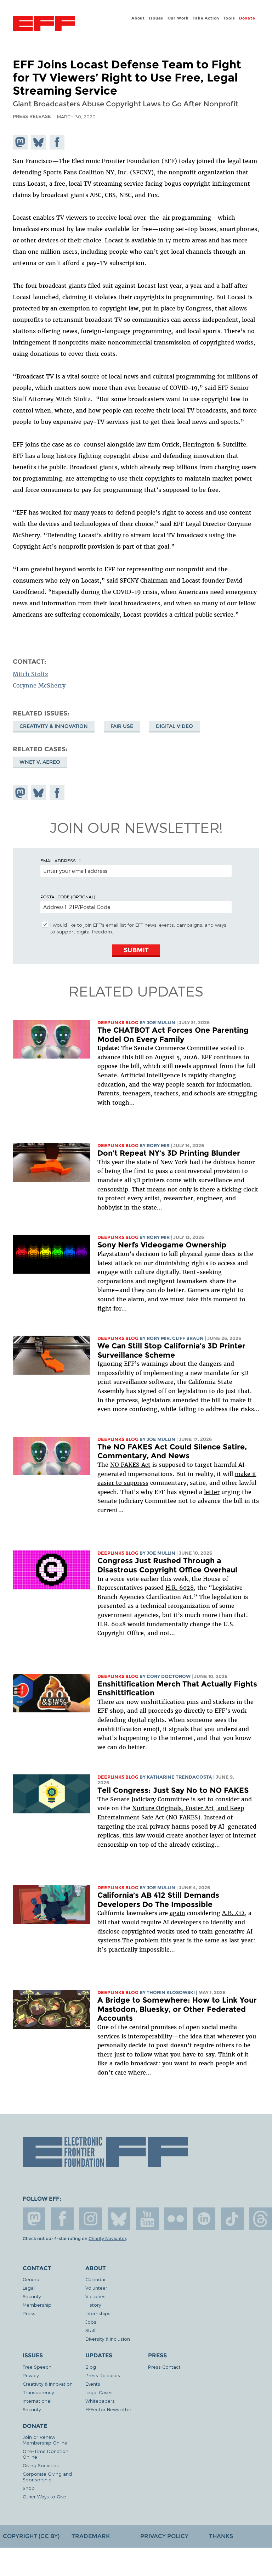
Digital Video (174, 726)
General (32, 2279)
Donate (247, 18)
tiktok (232, 2219)
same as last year (229, 1940)
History (93, 2305)
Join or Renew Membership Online (45, 2440)
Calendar (96, 2279)
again (177, 1913)
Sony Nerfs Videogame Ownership (162, 1245)
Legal (29, 2288)
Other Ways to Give (44, 2496)
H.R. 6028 (180, 1588)
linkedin (204, 2219)
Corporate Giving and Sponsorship (47, 2477)
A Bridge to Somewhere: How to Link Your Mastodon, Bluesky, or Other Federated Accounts (177, 2009)
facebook (62, 2219)
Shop (29, 2488)
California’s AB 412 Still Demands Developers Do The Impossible (158, 1900)
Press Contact (164, 2367)
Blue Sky (119, 2219)
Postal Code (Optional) (68, 897)
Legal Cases (99, 2392)
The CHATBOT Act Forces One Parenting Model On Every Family (173, 1035)
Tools (229, 18)
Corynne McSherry (39, 685)
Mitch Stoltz (30, 674)
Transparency (38, 2392)
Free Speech (37, 2367)
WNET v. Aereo (40, 762)
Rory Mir (158, 1146)
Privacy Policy (164, 2536)
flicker (176, 2219)
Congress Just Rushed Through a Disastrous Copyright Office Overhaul (167, 1565)
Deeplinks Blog (118, 1023)
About (138, 18)
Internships (98, 2313)
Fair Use (122, 726)
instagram (91, 2219)
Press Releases (103, 2375)
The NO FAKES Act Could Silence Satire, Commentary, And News (172, 1451)
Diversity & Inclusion (108, 2339)
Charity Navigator (107, 2239)
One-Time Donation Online (46, 2454)
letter (212, 1492)
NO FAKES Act (130, 1465)
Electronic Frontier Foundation (44, 24)
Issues (156, 18)
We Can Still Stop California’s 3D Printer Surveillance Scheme (171, 1350)
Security (32, 2296)
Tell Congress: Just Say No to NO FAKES (173, 1790)
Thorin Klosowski (171, 1993)
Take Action (206, 18)
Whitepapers (100, 2401)
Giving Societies (41, 2465)
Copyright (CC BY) (31, 2536)
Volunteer (96, 2288)
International (37, 2401)
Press (29, 2313)
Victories (95, 2296)
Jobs (91, 2322)
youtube (147, 2219)
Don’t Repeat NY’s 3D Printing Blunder (169, 1153)
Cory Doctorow (169, 1676)
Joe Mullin (161, 1023)
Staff (90, 2330)
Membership (37, 2305)
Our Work (178, 18)
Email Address (58, 860)
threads (261, 2219)
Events (93, 2384)
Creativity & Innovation (54, 726)
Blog (91, 2367)
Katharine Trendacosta (179, 1777)
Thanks (221, 2536)
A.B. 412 (233, 1913)
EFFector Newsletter (108, 2409)
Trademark (91, 2536)
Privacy (31, 2375)
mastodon (34, 2219)
